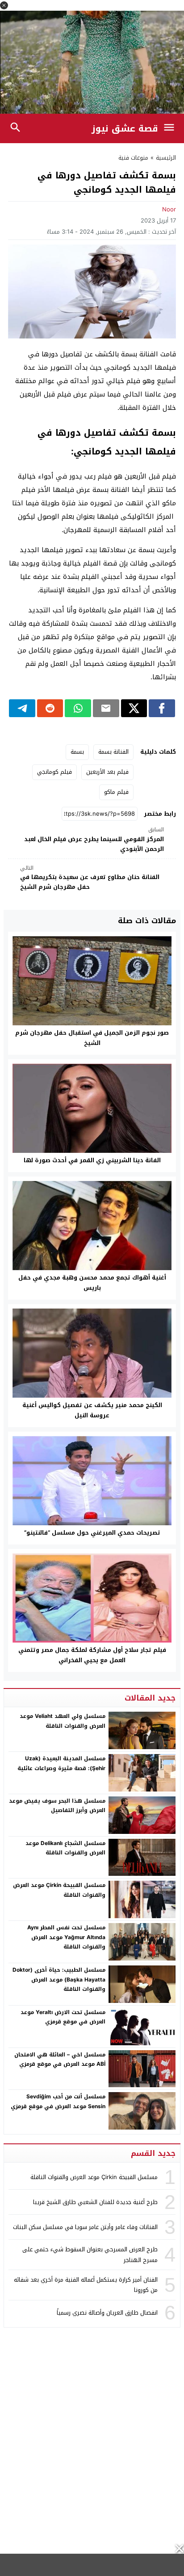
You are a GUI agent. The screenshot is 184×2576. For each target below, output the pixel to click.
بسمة (77, 752)
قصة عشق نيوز (125, 128)
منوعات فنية (133, 158)
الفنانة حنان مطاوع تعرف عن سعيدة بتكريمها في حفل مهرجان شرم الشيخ (90, 878)
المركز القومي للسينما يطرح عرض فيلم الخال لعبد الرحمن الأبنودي (94, 840)
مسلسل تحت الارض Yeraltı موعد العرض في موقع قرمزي (63, 2017)
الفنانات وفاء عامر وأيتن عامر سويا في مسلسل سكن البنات (85, 2227)
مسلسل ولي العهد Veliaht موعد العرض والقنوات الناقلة (63, 1721)
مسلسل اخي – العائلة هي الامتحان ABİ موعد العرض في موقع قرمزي (60, 2060)
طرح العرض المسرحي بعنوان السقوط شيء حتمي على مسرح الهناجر (90, 2254)
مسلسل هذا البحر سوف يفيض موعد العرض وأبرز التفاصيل (57, 1806)
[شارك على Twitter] (134, 708)
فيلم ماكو (116, 792)
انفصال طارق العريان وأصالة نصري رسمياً (107, 2313)
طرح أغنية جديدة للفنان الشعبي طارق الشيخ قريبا (95, 2202)
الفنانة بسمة (113, 752)
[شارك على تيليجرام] (22, 708)
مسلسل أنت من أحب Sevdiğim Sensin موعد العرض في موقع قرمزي (58, 2101)
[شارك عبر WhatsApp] (78, 708)
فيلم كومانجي (54, 772)
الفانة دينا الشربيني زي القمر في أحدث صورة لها (92, 1160)
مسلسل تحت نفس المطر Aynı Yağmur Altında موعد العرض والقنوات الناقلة (66, 1937)
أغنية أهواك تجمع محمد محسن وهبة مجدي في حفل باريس (92, 1283)
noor (169, 209)
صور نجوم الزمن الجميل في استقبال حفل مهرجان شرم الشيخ (92, 1038)
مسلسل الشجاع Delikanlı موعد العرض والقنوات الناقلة (65, 1848)
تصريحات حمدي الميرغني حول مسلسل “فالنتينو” (92, 1533)
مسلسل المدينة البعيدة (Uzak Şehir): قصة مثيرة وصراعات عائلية (61, 1763)
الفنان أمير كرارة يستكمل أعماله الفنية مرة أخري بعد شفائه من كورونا (86, 2285)
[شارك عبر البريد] (106, 708)
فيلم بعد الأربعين (107, 772)
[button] (4, 5)
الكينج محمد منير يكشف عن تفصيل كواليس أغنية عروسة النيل (92, 1410)
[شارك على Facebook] (162, 708)
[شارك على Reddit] (50, 708)
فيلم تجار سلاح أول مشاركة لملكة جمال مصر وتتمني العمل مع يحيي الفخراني (92, 1655)
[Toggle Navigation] (171, 128)
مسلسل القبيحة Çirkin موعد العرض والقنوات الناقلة (59, 1890)
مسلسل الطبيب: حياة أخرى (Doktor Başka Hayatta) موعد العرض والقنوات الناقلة (59, 1979)
